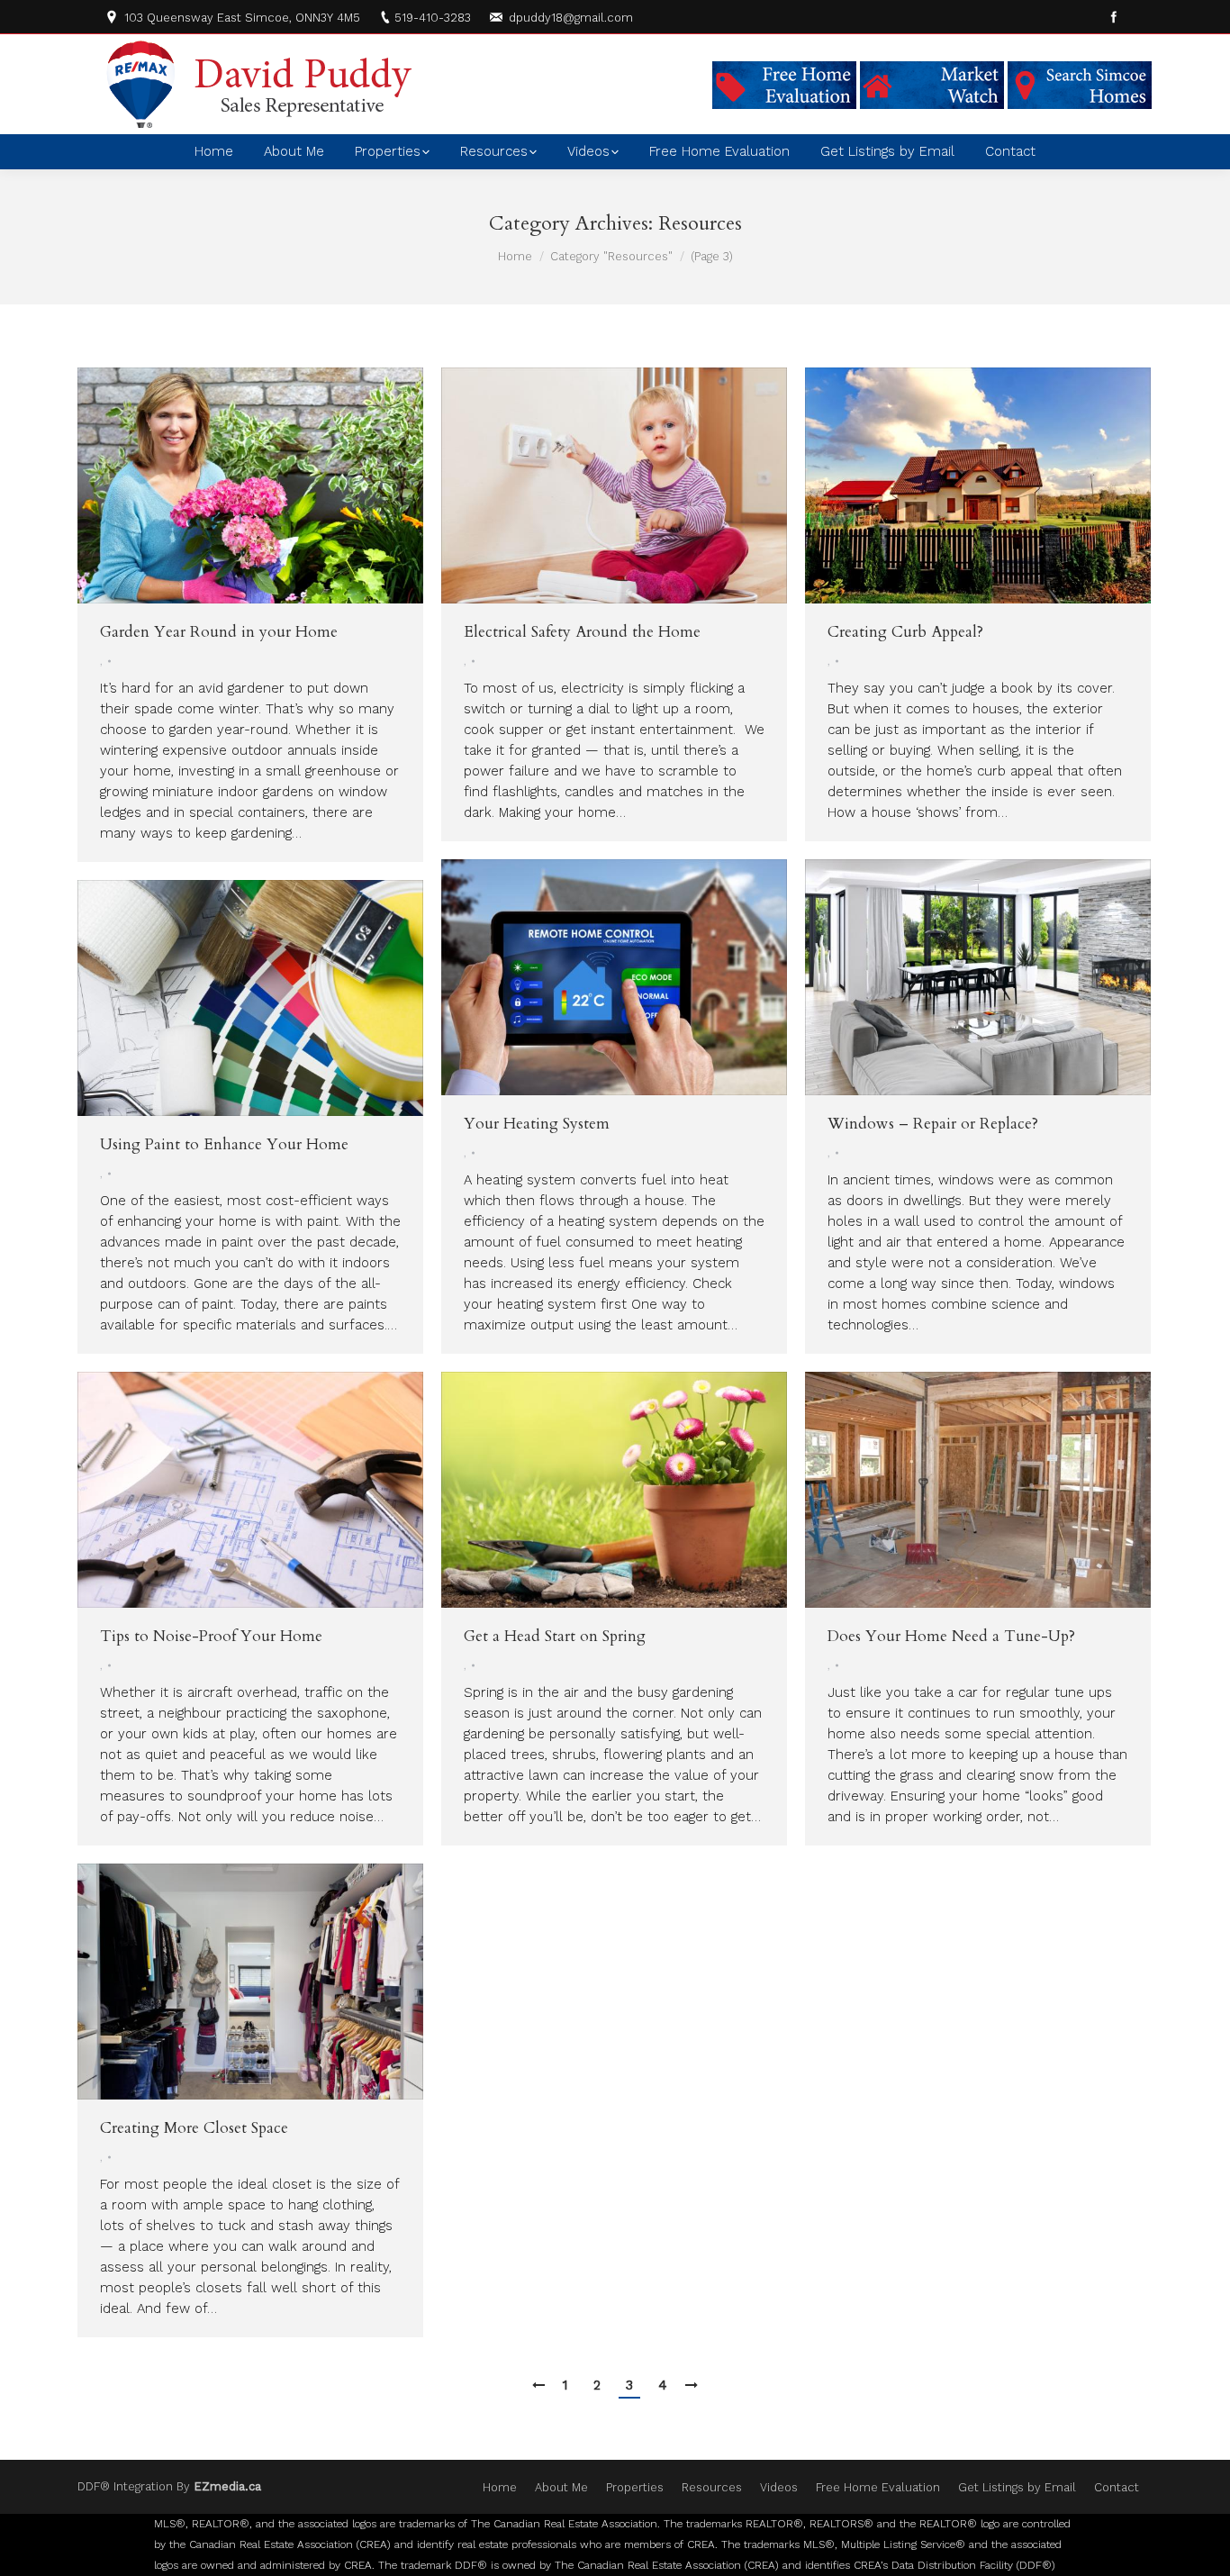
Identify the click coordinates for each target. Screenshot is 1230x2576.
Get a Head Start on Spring (555, 1636)
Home (515, 256)
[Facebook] (1114, 17)
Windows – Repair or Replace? (933, 1124)
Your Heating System (537, 1124)
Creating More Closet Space (194, 2128)
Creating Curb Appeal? (905, 632)
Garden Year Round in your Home (219, 632)
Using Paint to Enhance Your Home (224, 1144)
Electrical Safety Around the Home (582, 632)
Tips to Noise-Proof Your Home (211, 1636)
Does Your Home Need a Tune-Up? (951, 1636)
